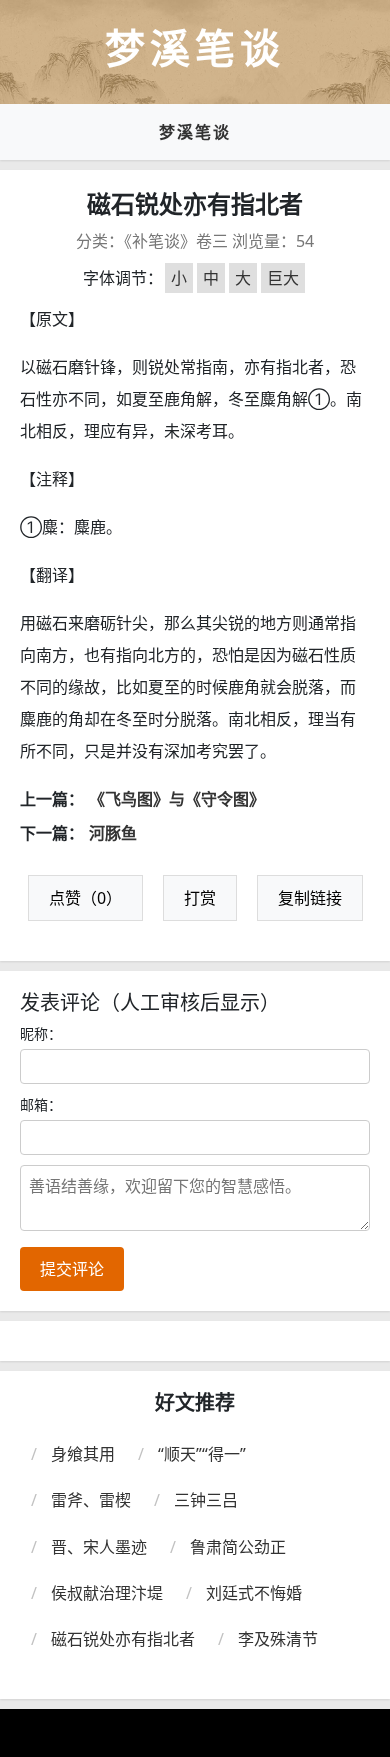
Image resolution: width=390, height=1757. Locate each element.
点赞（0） (85, 898)
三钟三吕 (206, 1500)
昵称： (41, 1033)
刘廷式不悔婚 (254, 1593)
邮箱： (41, 1104)
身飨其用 (83, 1454)
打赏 (200, 898)
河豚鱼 (113, 833)
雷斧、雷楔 (91, 1500)
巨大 (283, 278)
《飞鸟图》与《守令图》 (177, 799)
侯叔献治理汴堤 (107, 1593)
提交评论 (72, 1269)
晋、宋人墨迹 (99, 1547)
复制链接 (310, 898)
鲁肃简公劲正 (238, 1547)
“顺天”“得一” (202, 1454)
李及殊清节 (278, 1639)
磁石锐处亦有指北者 (123, 1639)
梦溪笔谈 (195, 132)
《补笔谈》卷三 (176, 241)
